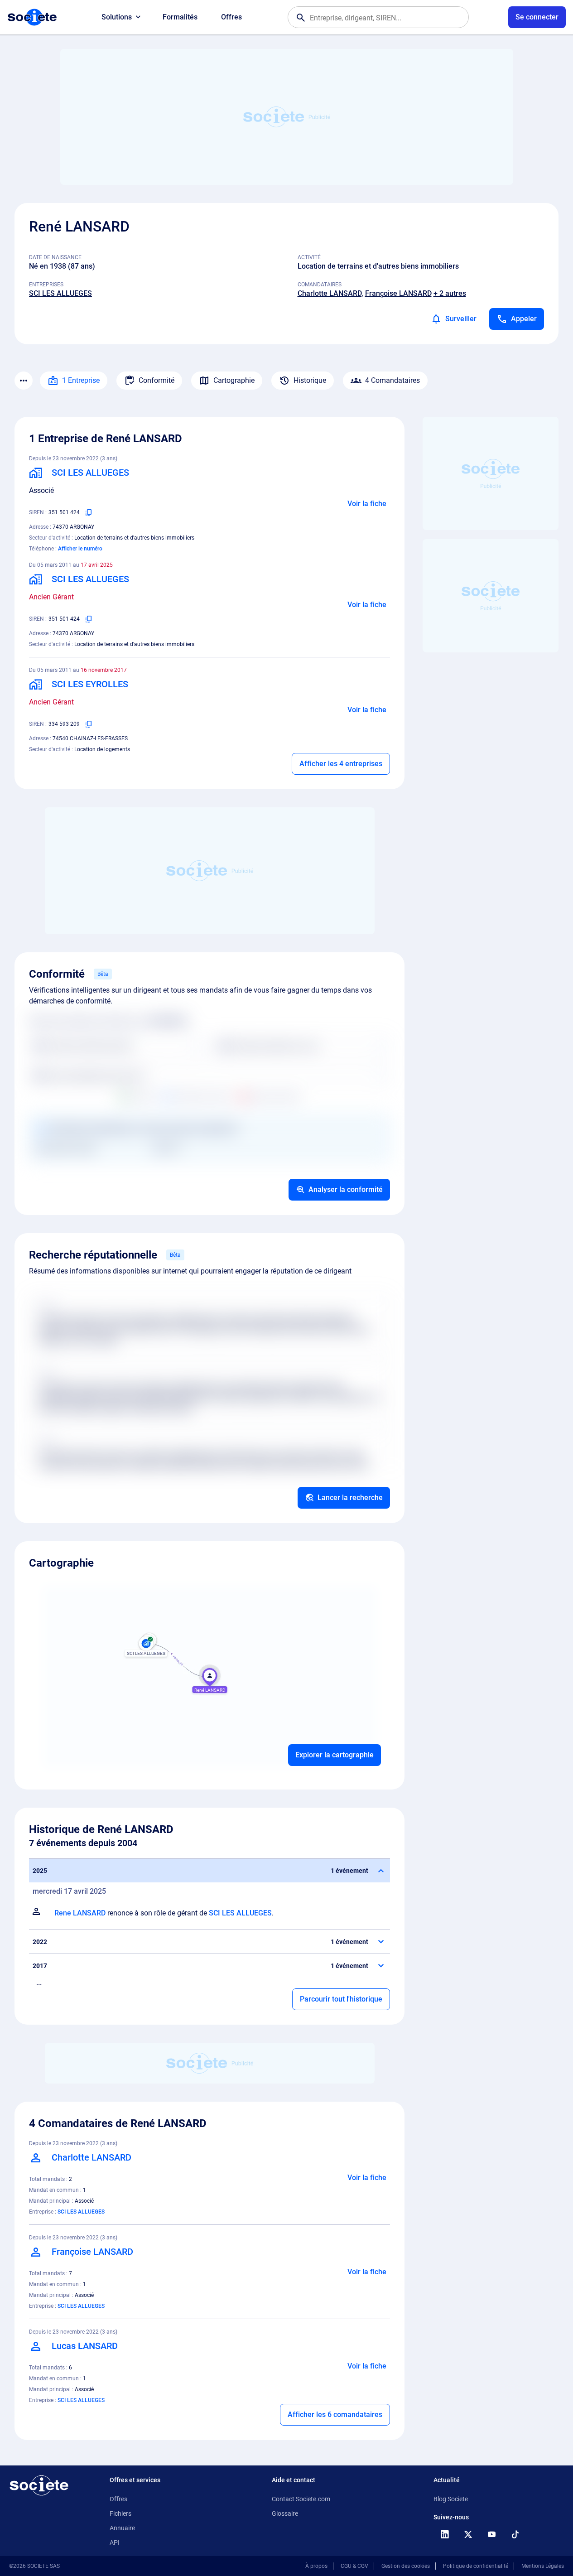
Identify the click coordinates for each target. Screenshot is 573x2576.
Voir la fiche (367, 504)
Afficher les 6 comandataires (335, 2414)
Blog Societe (451, 2499)
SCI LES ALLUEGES (60, 293)
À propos (316, 2566)
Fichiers (120, 2513)
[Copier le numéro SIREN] (89, 512)
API (115, 2542)
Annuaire (122, 2528)
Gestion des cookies (406, 2566)
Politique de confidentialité (476, 2566)
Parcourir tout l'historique (341, 1999)
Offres (231, 17)
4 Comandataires (392, 380)
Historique (310, 380)
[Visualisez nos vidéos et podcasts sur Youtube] (491, 2534)
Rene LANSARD (80, 1913)
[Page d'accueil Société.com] (32, 17)
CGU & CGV (354, 2566)
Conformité (156, 380)
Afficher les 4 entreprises (341, 764)
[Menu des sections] (24, 381)
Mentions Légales (543, 2566)
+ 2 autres (450, 293)
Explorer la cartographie (335, 1755)
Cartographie (234, 380)
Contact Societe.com (301, 2499)
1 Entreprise (81, 380)
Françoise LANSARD (398, 293)
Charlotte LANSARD (330, 293)
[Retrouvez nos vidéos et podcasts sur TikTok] (515, 2534)
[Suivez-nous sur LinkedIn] (444, 2534)
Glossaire (285, 2513)
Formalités (180, 17)
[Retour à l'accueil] (39, 2485)
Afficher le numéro (80, 549)
